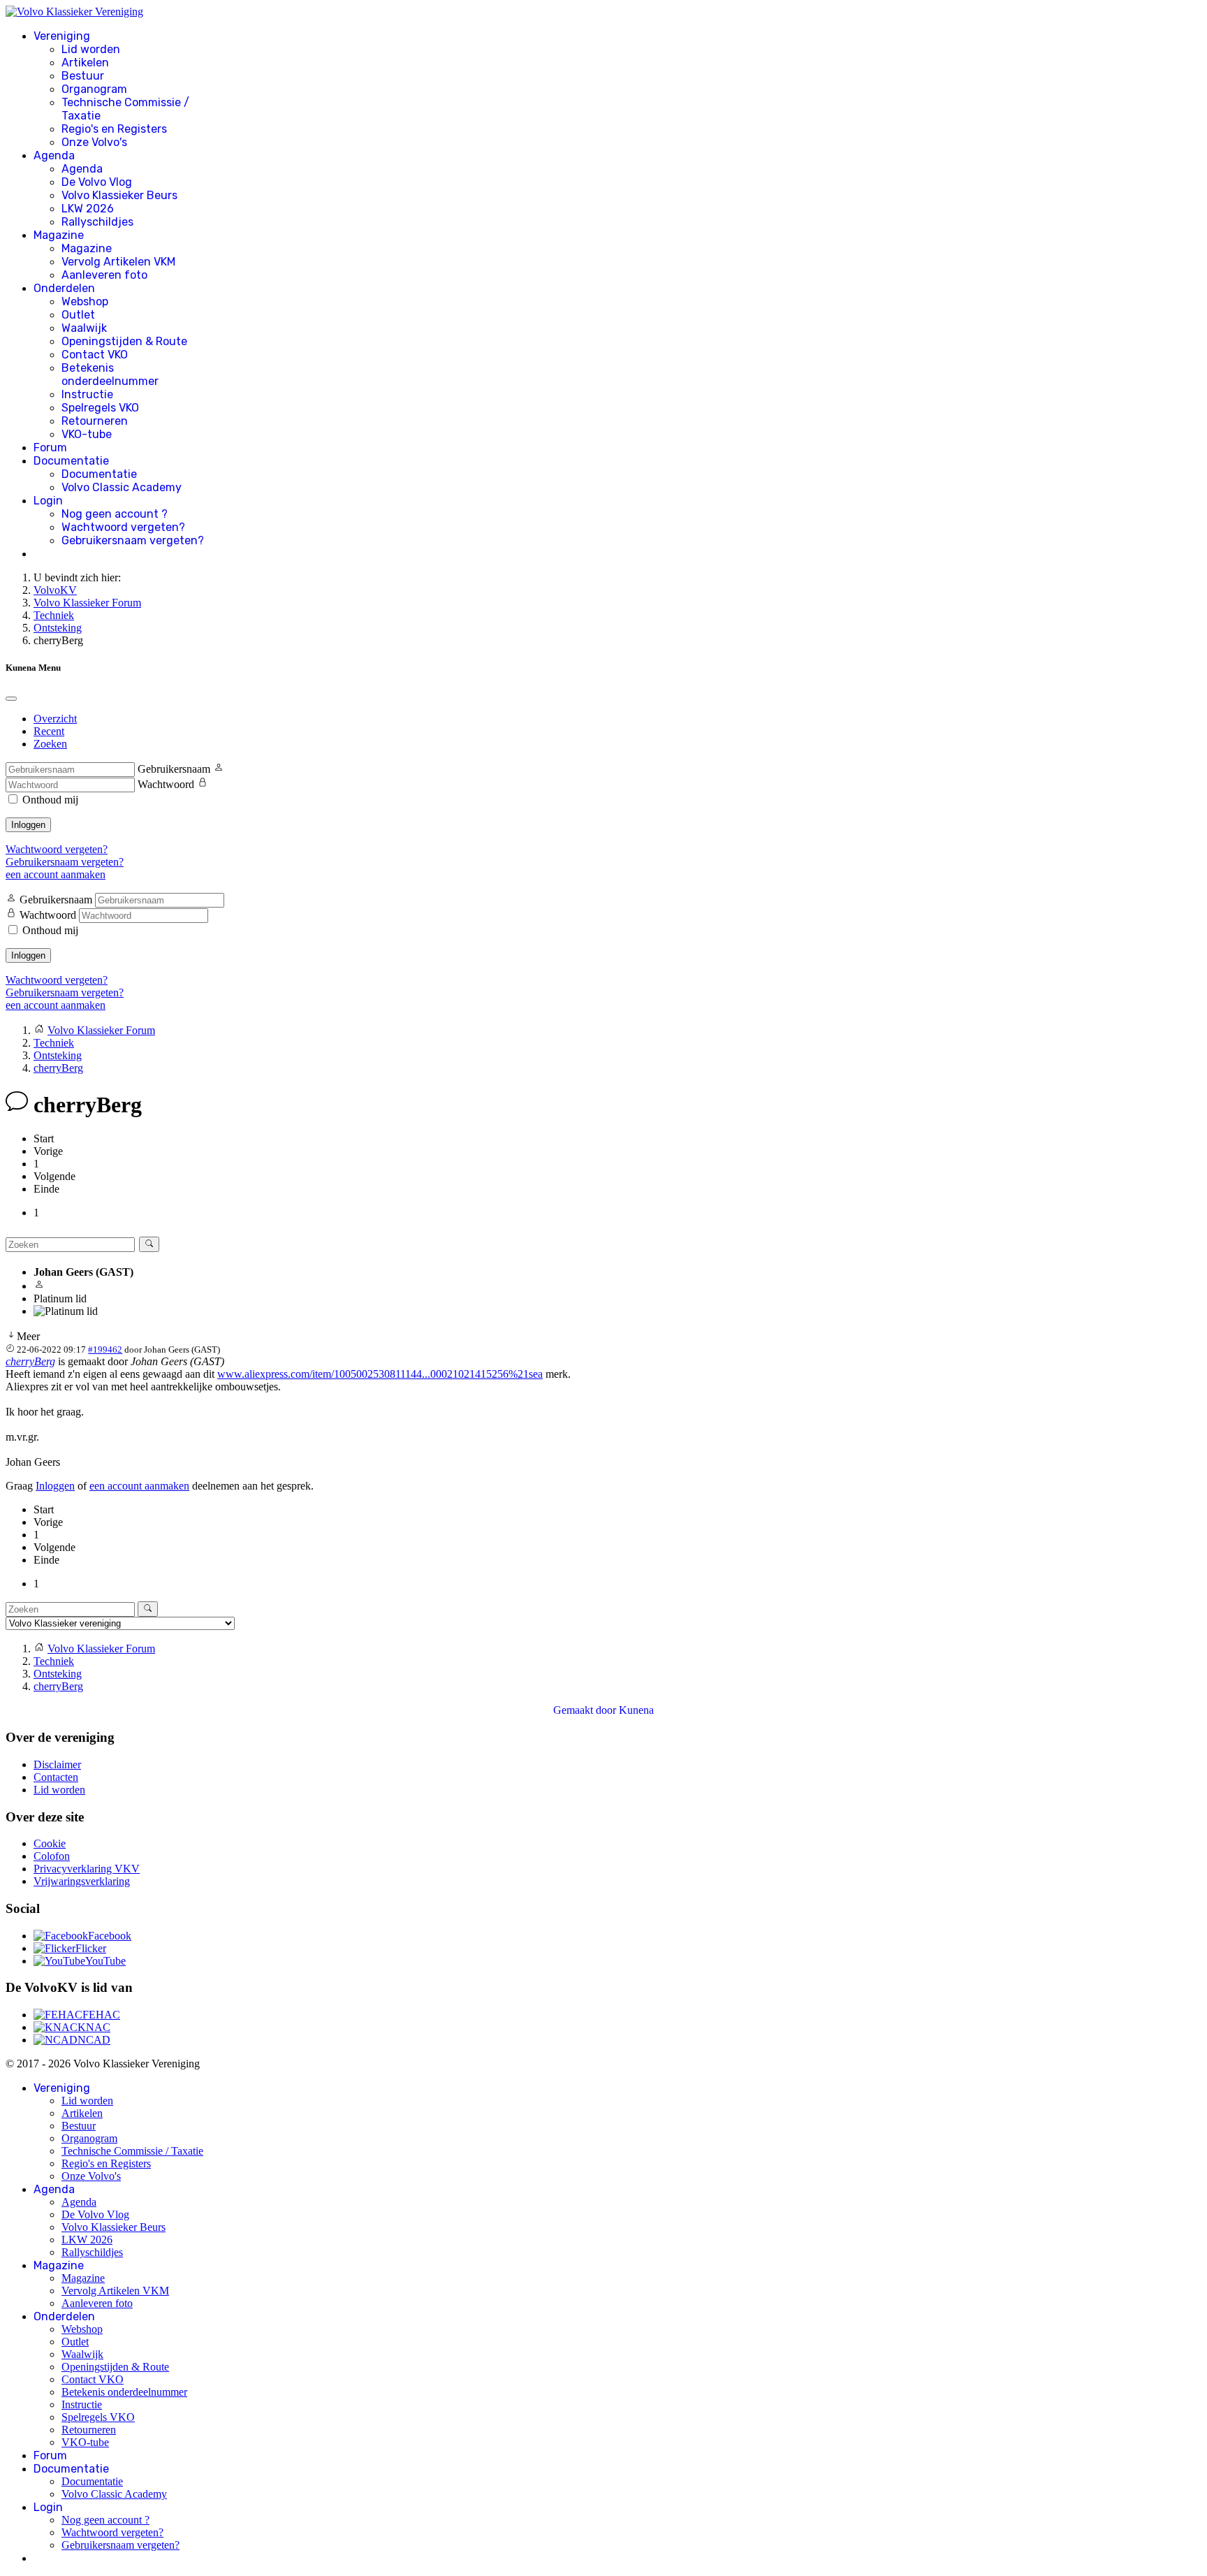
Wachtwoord (166, 784)
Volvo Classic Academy (122, 487)
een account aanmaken (56, 874)
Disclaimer (57, 1764)
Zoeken (50, 744)
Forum (50, 447)
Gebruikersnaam (174, 769)
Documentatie (71, 461)
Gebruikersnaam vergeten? (133, 540)
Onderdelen (64, 288)
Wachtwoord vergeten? (123, 527)
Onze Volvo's (94, 142)
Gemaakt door (586, 1710)
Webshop (85, 301)
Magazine (59, 235)
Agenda (54, 155)
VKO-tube (87, 434)
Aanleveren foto (104, 275)
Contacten (56, 1777)
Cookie (50, 1843)
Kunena (636, 1710)
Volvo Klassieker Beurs (119, 195)
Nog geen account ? (115, 514)
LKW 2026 (88, 209)
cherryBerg (30, 1361)
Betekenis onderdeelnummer (110, 374)
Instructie (87, 394)
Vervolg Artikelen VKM (118, 262)
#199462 (105, 1349)
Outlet (78, 315)
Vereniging (62, 36)
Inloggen (28, 825)
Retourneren (95, 421)
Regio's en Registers (114, 129)
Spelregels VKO (100, 408)
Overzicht (55, 719)
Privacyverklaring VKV (87, 1869)
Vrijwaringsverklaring (82, 1881)
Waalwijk (84, 328)
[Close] (11, 699)
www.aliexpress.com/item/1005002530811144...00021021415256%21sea (380, 1374)
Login (48, 501)
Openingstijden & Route (124, 341)
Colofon (52, 1856)
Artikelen (85, 63)
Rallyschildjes (97, 222)
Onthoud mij (50, 800)
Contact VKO (95, 355)
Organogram (94, 89)
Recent (49, 731)
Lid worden (91, 49)
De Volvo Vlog (97, 182)
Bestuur (83, 76)
